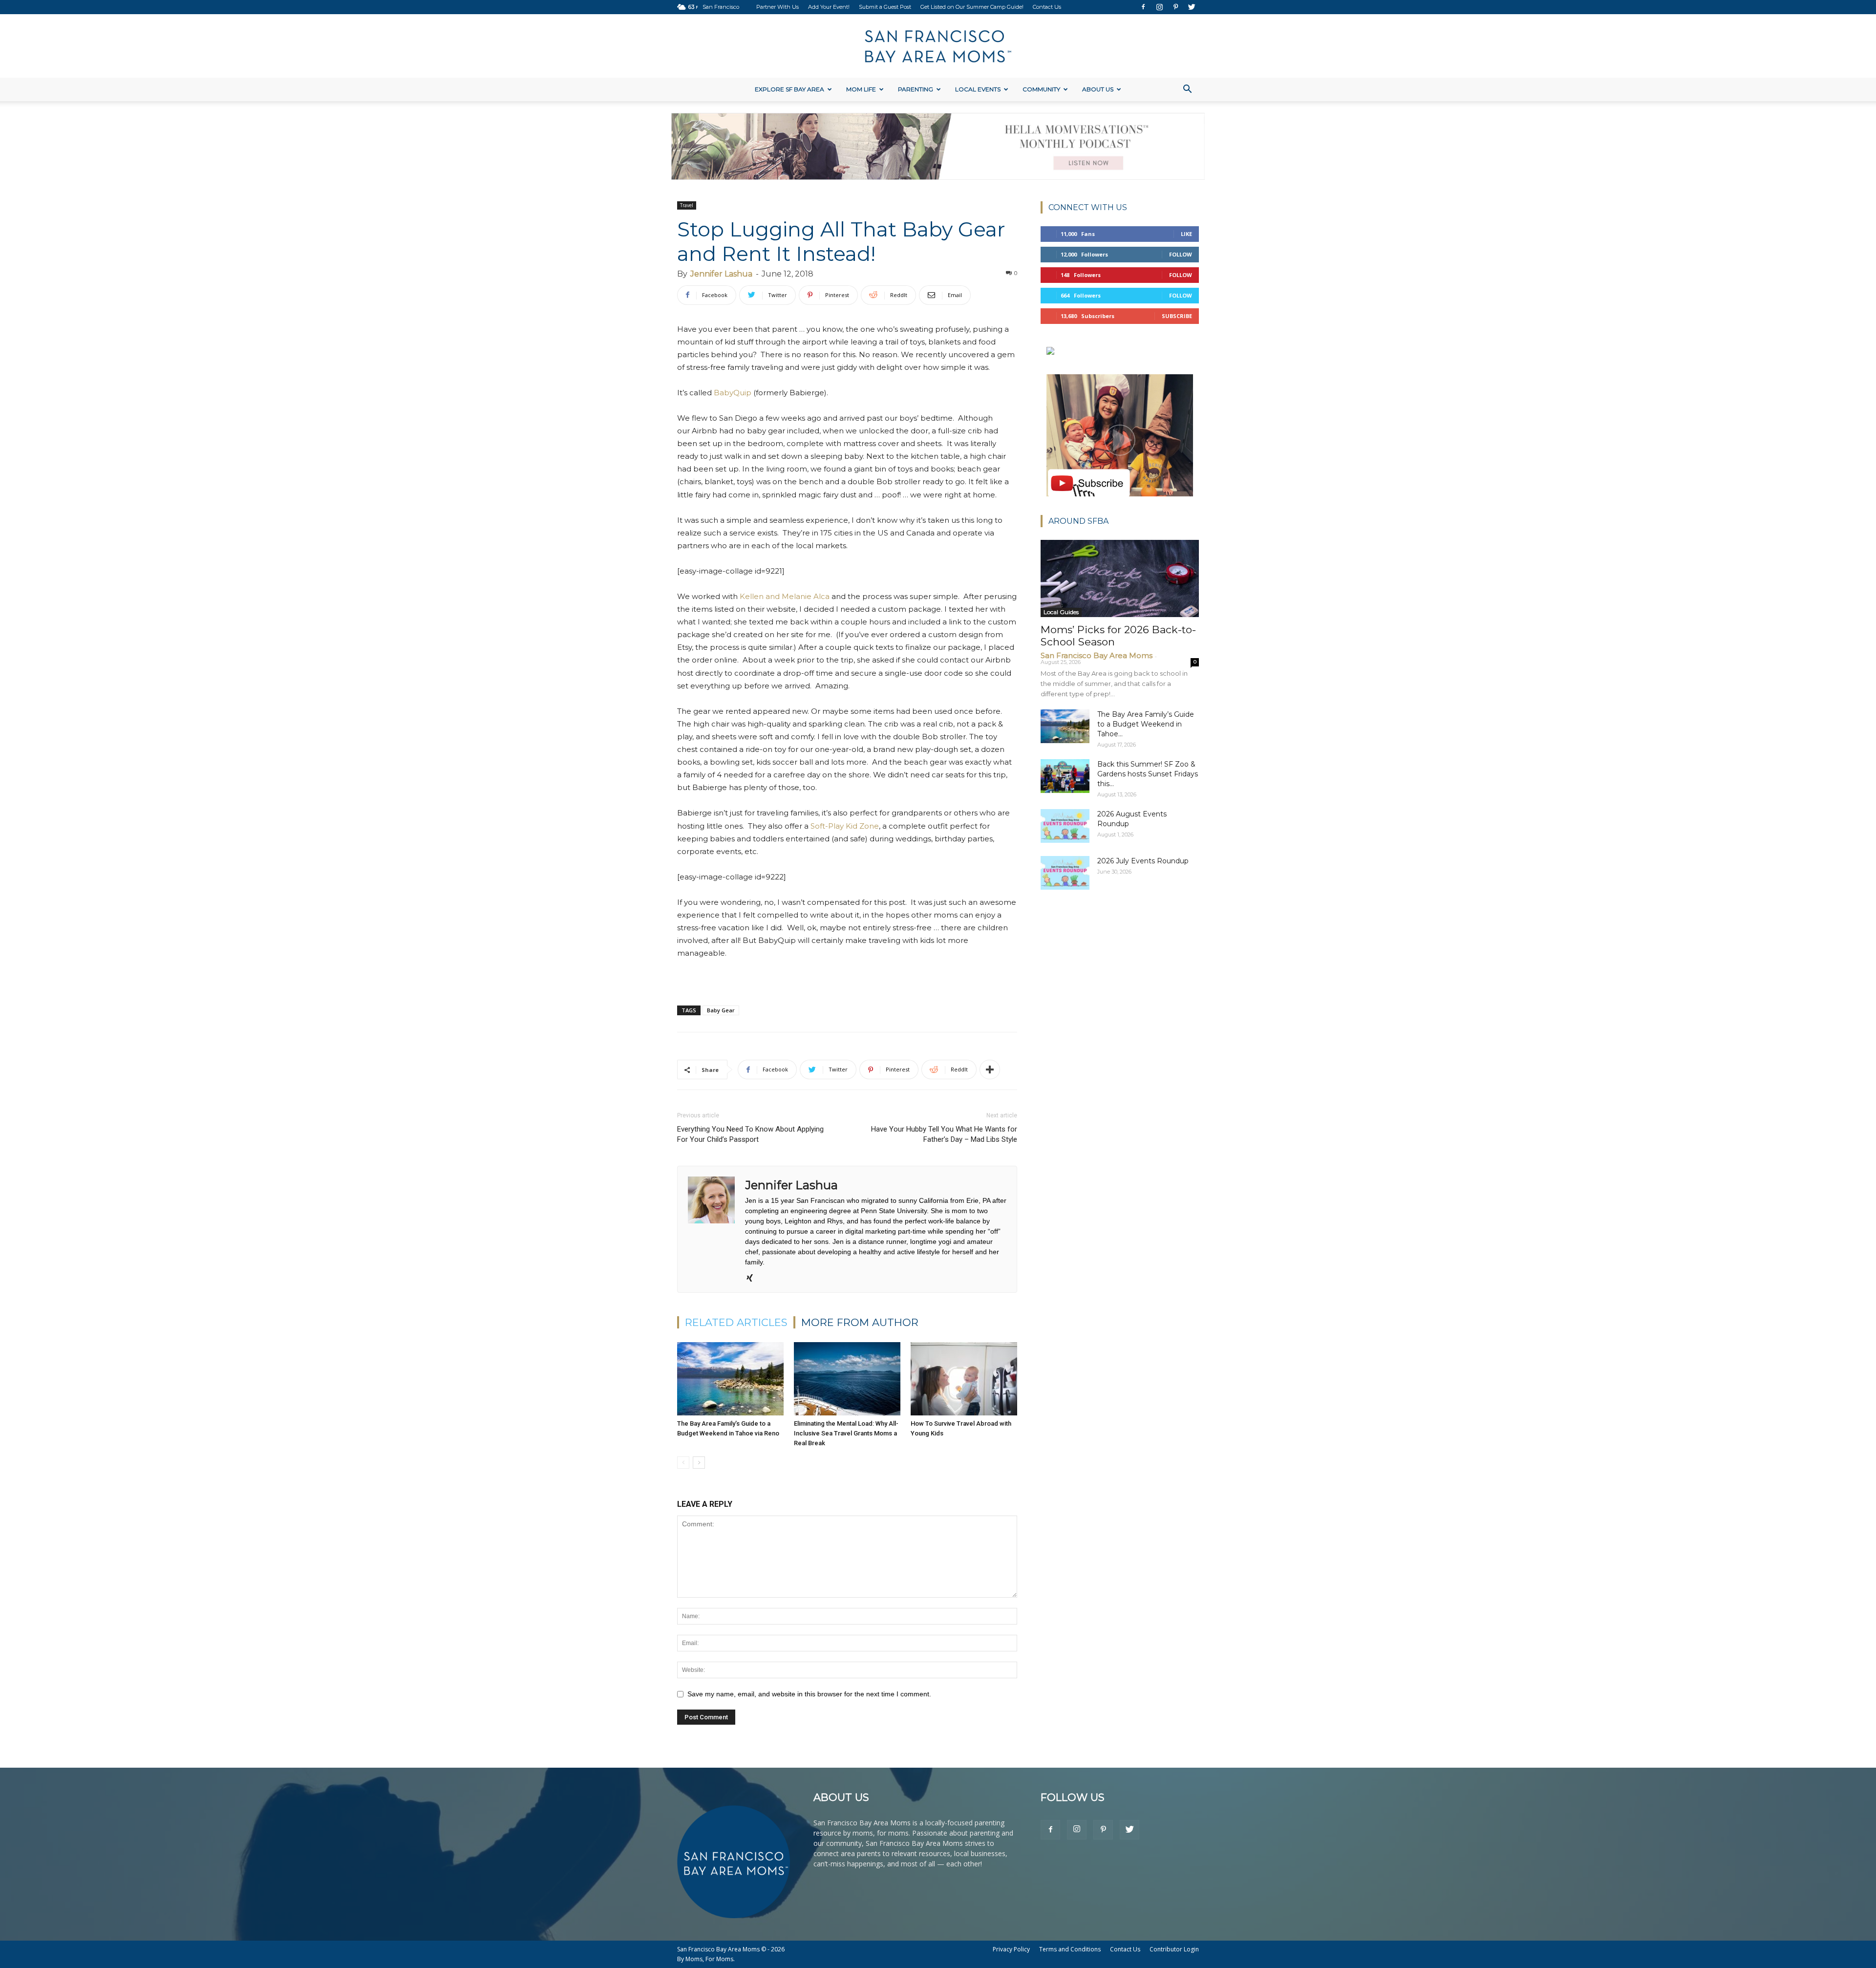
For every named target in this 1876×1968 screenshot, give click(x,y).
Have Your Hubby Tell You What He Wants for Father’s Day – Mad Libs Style (944, 1134)
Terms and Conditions (1070, 1949)
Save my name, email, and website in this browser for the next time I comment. (809, 1694)
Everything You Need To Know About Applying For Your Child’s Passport (750, 1134)
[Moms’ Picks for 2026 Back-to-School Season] (1120, 579)
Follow (1181, 254)
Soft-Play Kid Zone (845, 826)
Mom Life (861, 89)
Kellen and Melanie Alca (785, 596)
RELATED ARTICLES (736, 1322)
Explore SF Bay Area (789, 89)
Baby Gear (721, 1010)
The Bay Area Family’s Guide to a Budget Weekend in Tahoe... (1146, 724)
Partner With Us (778, 7)
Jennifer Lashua (721, 274)
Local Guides (1061, 612)
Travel (687, 205)
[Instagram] (1159, 7)
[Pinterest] (1175, 7)
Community (1041, 89)
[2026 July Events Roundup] (1065, 873)
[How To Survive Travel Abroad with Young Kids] (964, 1379)
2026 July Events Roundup (1143, 861)
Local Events (978, 89)
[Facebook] (1143, 7)
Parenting (916, 89)
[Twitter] (1192, 7)
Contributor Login (1174, 1949)
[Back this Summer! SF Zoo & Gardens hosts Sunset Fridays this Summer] (1065, 776)
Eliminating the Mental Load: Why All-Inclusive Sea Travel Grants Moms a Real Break (846, 1433)
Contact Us (1047, 7)
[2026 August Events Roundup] (1065, 826)
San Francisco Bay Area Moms (1097, 655)
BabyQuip (733, 393)
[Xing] (753, 1279)
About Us (1098, 89)
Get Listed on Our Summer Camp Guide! (972, 7)
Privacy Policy (1011, 1949)
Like (1186, 234)
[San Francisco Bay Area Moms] (938, 46)
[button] (1187, 90)
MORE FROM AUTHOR (860, 1322)
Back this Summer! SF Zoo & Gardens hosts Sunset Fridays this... (1148, 774)
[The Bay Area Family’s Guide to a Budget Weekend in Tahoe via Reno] (730, 1379)
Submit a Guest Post (885, 7)
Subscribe (1177, 316)
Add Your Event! (829, 7)
